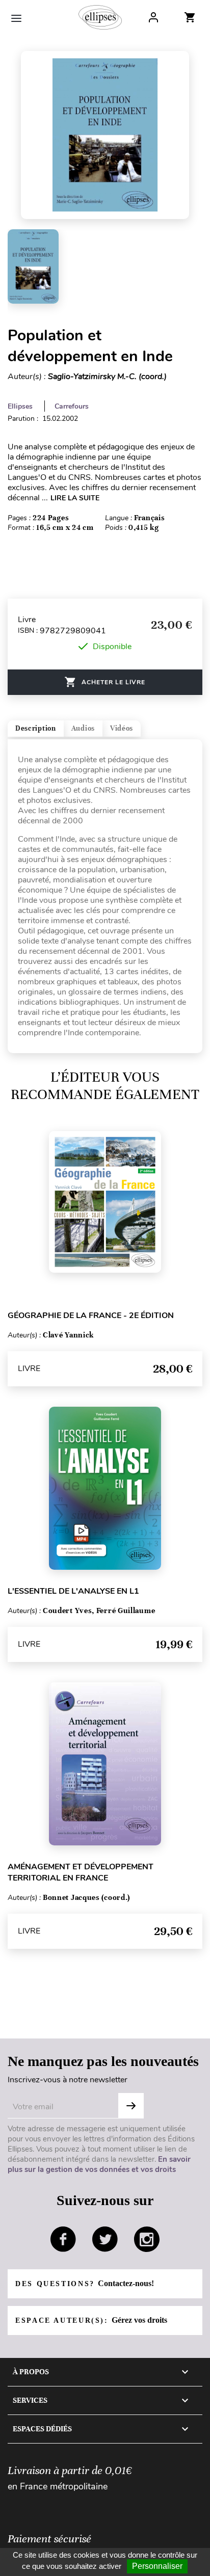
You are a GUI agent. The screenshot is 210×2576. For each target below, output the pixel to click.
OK (131, 2106)
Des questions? (85, 2283)
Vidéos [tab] (122, 728)
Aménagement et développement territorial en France (81, 1872)
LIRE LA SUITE (75, 498)
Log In (153, 17)
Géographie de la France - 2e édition (91, 1316)
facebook (63, 2239)
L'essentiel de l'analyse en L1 (73, 1591)
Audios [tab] (83, 728)
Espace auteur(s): (91, 2320)
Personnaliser (157, 2566)
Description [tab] (36, 728)
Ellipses (20, 406)
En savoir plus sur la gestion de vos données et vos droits (99, 2164)
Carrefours (72, 406)
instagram (147, 2239)
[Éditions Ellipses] (100, 17)
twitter (105, 2239)
